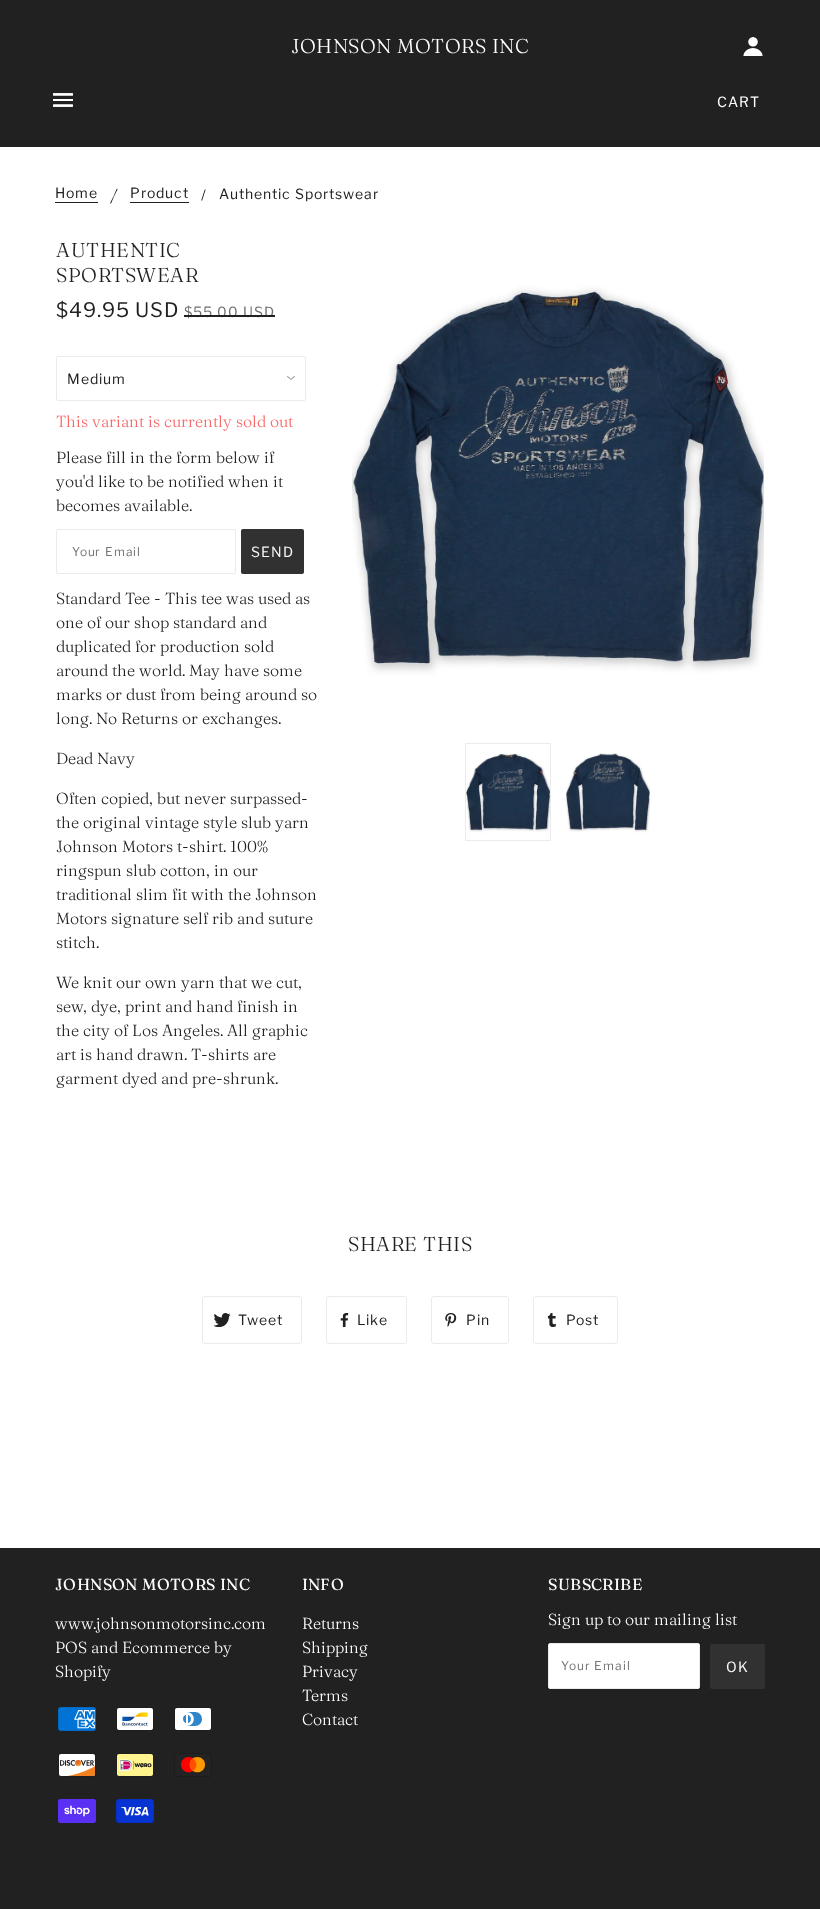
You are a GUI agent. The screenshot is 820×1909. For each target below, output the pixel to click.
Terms (325, 1695)
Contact (330, 1719)
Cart (738, 101)
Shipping (335, 1647)
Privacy (330, 1671)
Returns (330, 1623)
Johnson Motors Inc (410, 45)
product (159, 193)
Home (76, 193)
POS (71, 1647)
